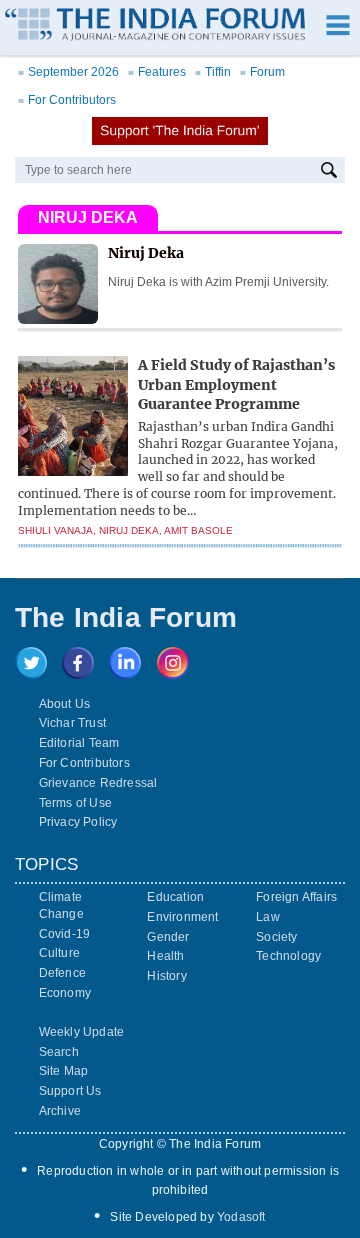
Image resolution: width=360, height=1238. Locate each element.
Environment (182, 917)
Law (268, 917)
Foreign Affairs (296, 897)
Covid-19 (65, 934)
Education (175, 897)
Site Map (64, 1071)
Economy (65, 993)
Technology (288, 956)
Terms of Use (75, 803)
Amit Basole (198, 530)
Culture (59, 953)
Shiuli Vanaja (55, 530)
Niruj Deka (129, 530)
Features (157, 72)
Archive (60, 1111)
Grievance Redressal (98, 783)
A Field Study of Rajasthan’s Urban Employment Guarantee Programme (236, 384)
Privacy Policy (78, 822)
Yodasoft (241, 1217)
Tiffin (213, 72)
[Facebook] (78, 673)
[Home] (155, 27)
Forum (262, 72)
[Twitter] (31, 673)
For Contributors (67, 100)
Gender (168, 937)
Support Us (70, 1091)
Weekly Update (82, 1032)
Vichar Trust (72, 723)
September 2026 (68, 72)
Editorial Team (79, 743)
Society (276, 937)
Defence (62, 973)
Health (165, 956)
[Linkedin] (125, 673)
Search (59, 1052)
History (166, 976)
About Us (65, 704)
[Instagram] (173, 673)
